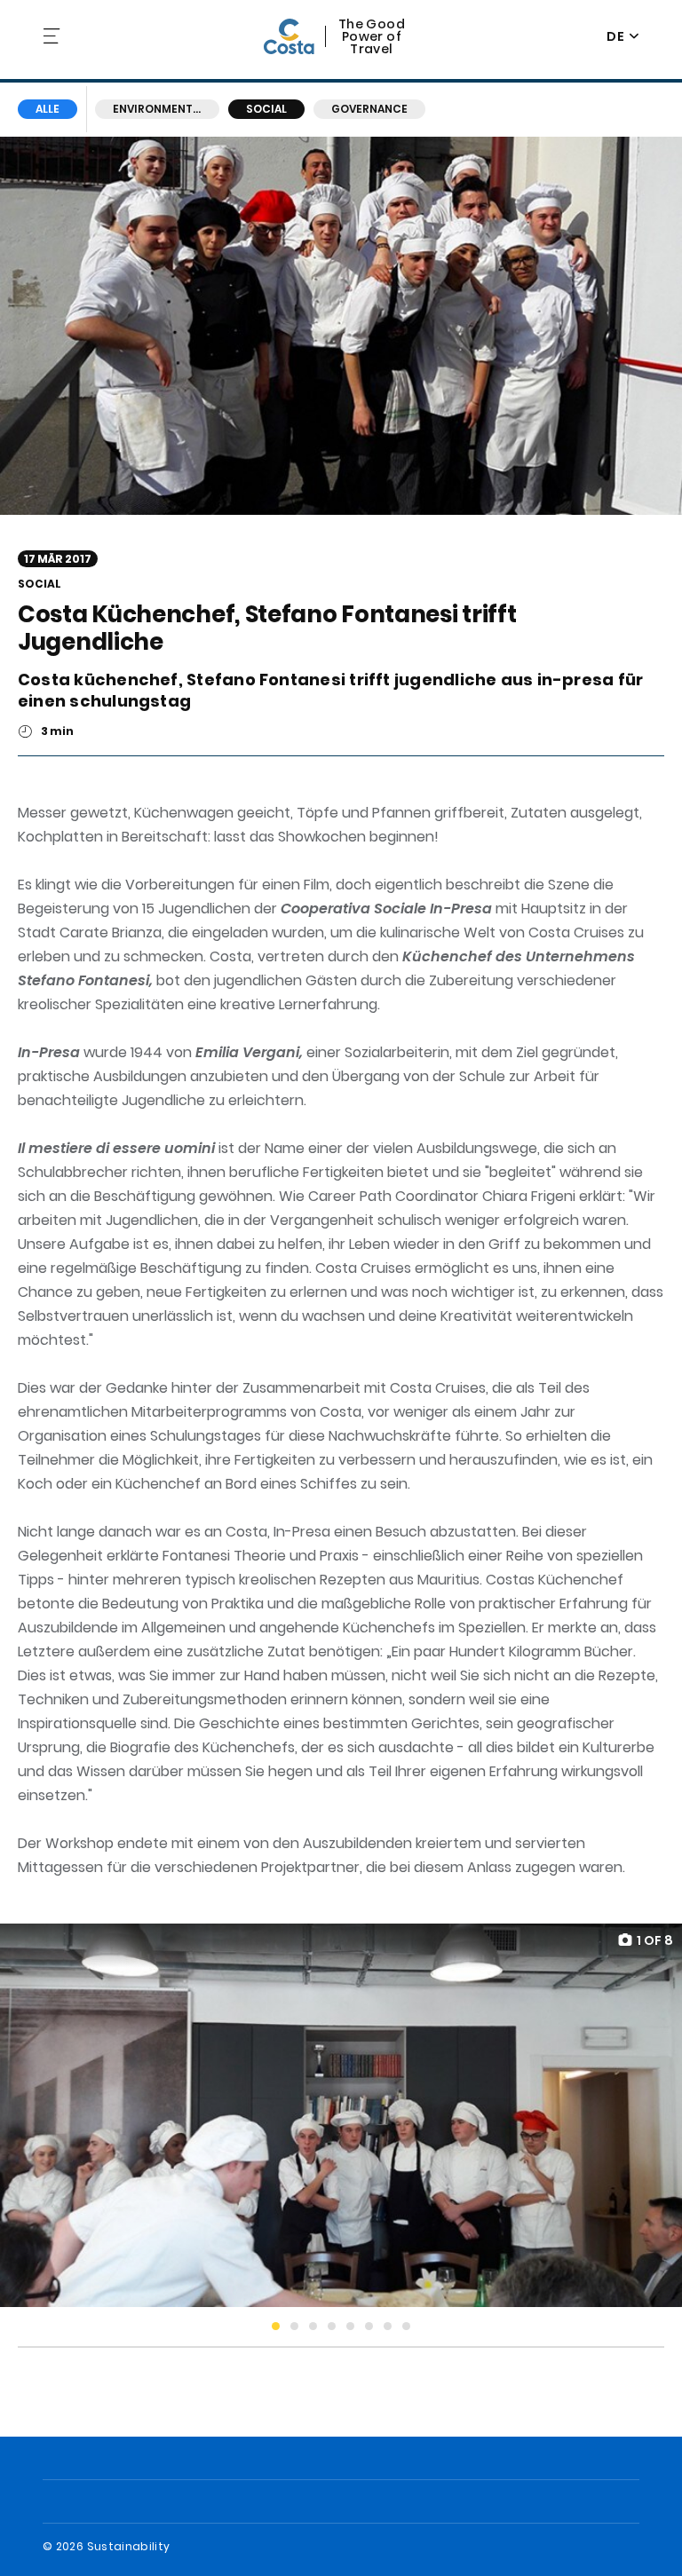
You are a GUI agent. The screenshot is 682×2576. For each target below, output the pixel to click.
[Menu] (53, 36)
